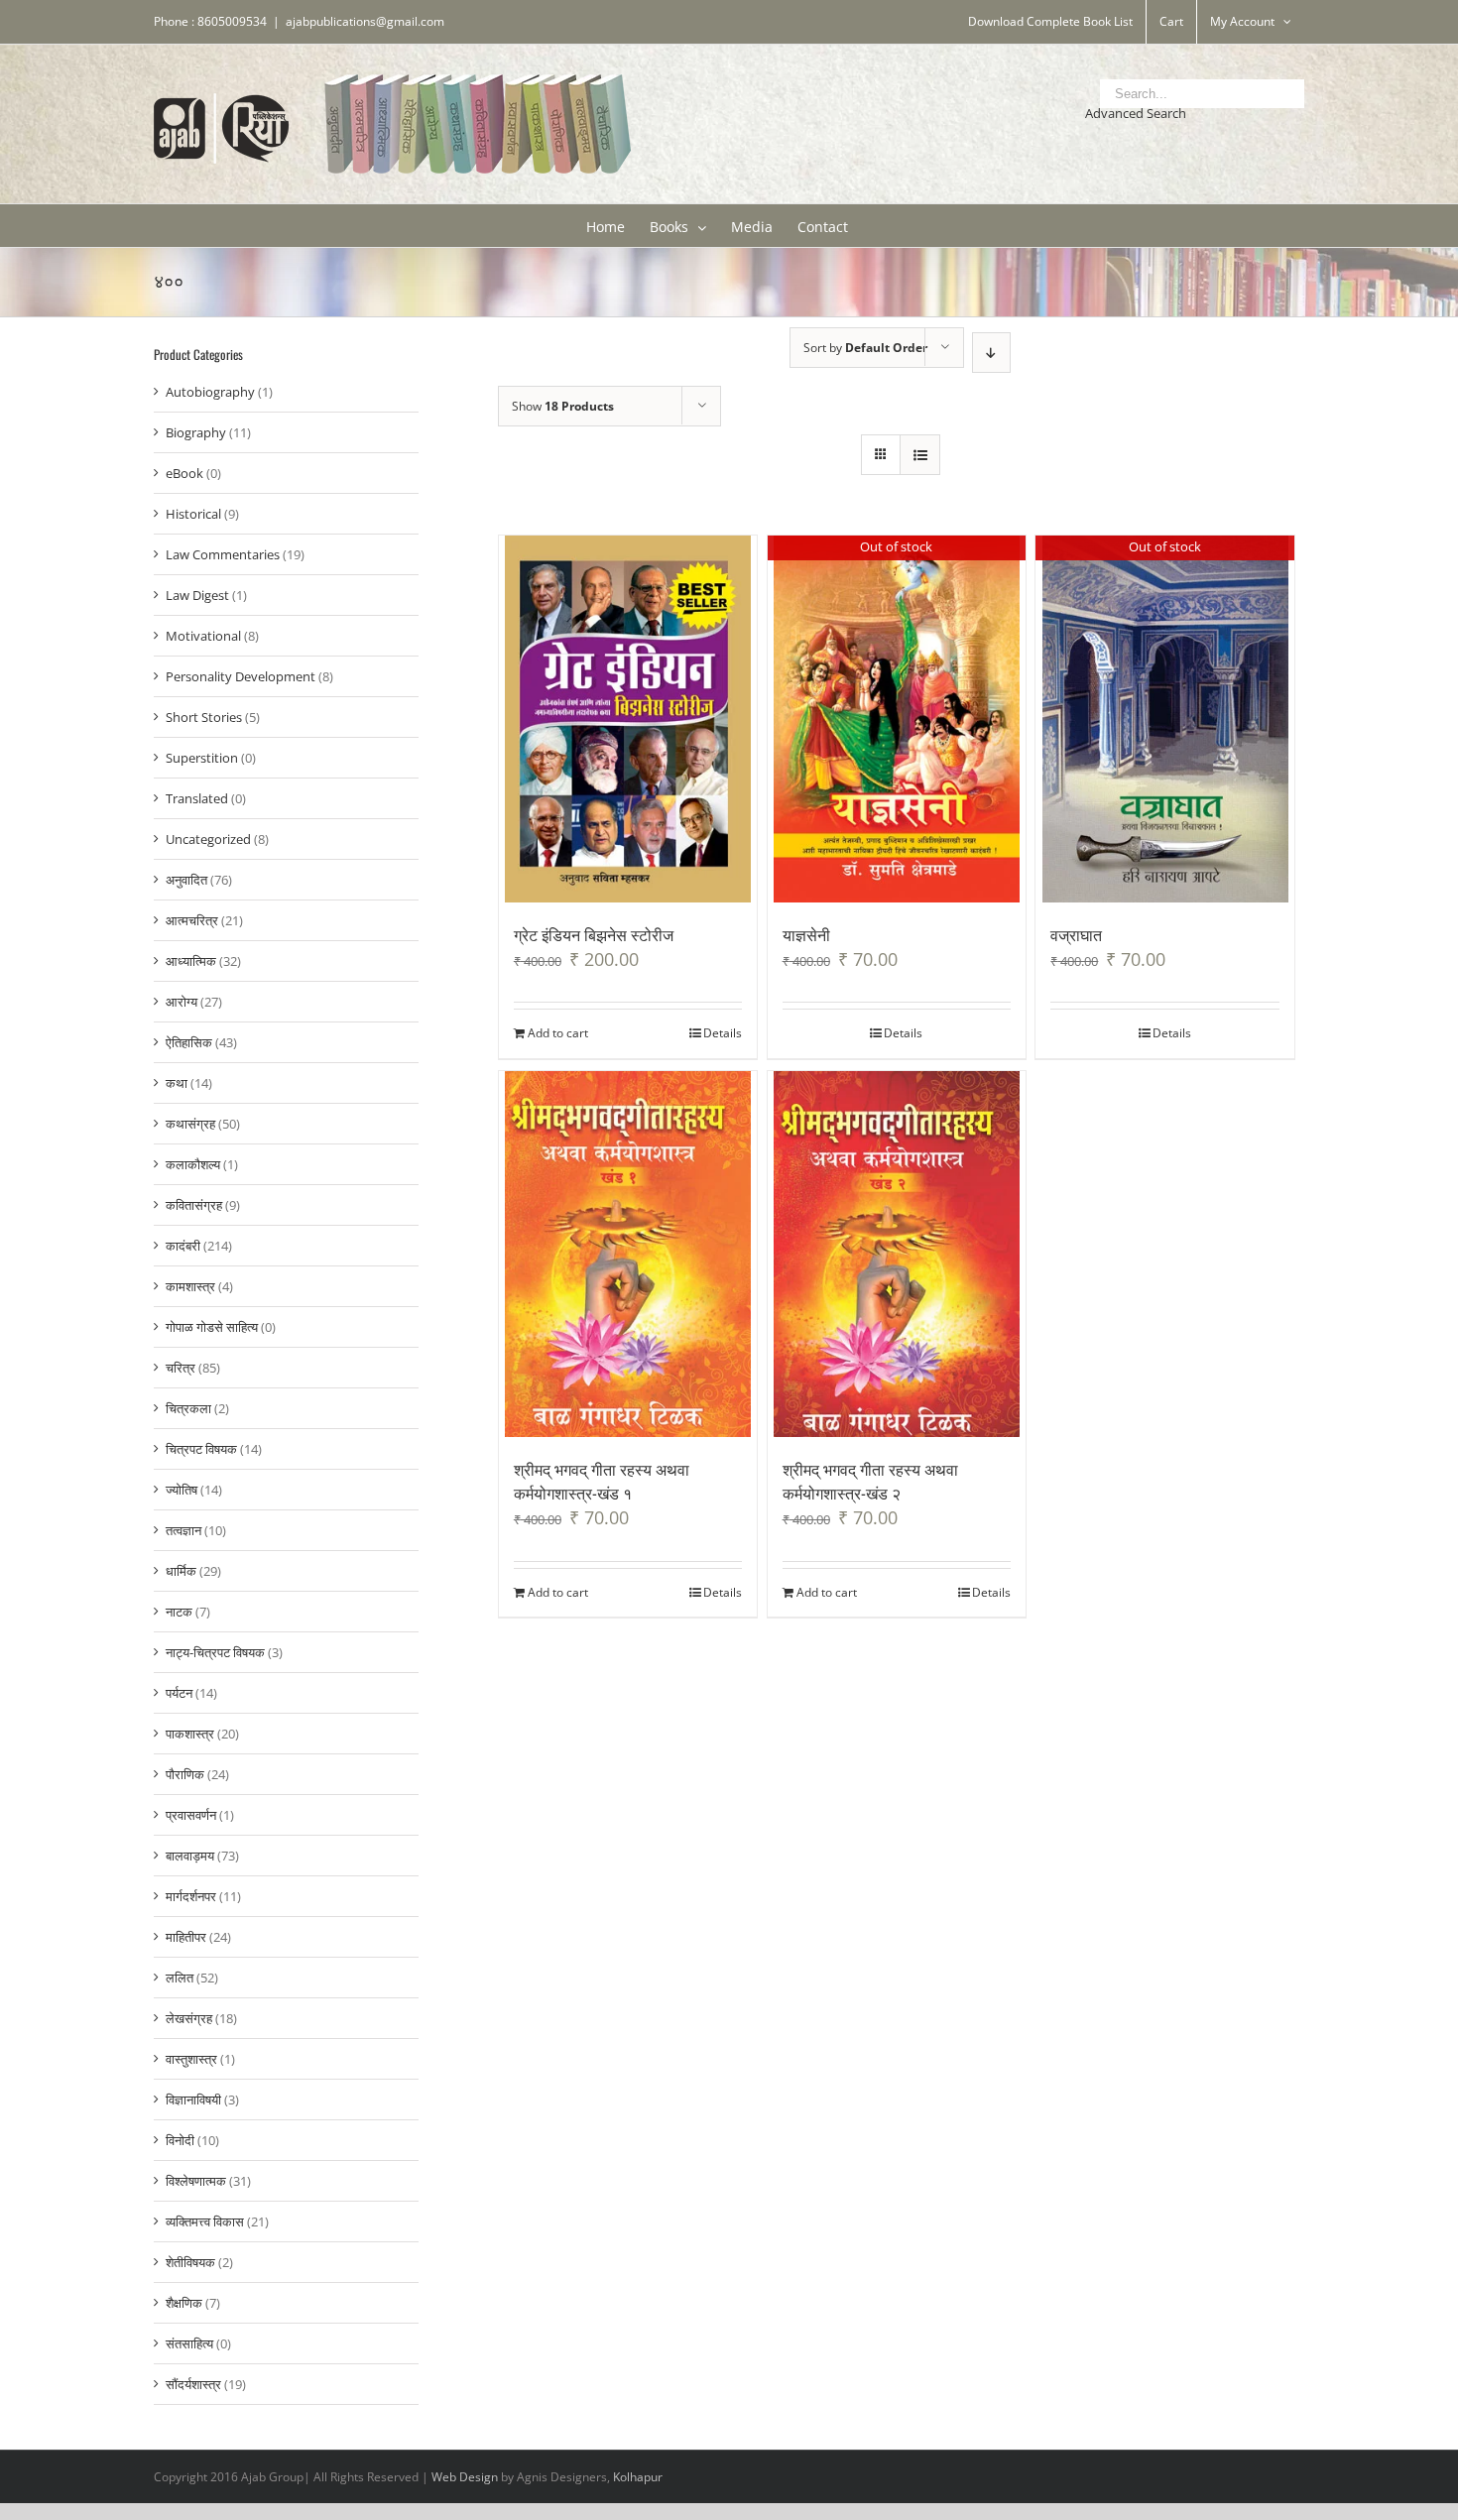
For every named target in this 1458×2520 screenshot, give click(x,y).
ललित (180, 1978)
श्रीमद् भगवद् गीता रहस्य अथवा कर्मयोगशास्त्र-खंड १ (602, 1481)
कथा (177, 1083)
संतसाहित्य (189, 2343)
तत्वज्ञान (183, 1530)
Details (723, 1033)
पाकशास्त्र (190, 1734)
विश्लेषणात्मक (196, 2181)
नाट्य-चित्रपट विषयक (215, 1652)
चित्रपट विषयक (201, 1449)
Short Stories (204, 717)
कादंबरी (183, 1246)
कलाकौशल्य (193, 1164)
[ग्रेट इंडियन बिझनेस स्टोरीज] (628, 719)
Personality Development (241, 676)
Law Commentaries (223, 554)
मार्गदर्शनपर (191, 1896)
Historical (193, 514)
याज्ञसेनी (806, 934)
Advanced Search (1136, 113)
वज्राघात (1076, 934)
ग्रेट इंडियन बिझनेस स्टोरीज (594, 934)
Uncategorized (208, 839)
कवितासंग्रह (194, 1205)
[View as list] (920, 455)
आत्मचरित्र (192, 920)
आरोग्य (182, 1002)
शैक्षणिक (184, 2303)
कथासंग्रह (190, 1124)
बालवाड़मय (190, 1856)
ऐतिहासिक (189, 1042)
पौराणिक (185, 1774)
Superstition (202, 758)
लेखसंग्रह (189, 2018)
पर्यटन (179, 1693)
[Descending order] (991, 353)
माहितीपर (186, 1937)
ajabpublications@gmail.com (365, 21)
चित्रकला (188, 1408)
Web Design (465, 2477)
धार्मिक (181, 1571)
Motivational (203, 636)
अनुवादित (186, 880)
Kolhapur (638, 2477)
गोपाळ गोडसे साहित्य (212, 1327)
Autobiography (210, 392)
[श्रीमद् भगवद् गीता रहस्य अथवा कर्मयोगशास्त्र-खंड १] (628, 1255)
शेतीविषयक (190, 2262)
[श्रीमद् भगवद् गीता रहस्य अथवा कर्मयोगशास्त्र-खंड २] (897, 1255)
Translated (197, 798)
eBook (184, 473)
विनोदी (180, 2140)
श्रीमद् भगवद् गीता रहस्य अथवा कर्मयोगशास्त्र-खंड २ (870, 1481)
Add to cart (558, 1033)
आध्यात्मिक (191, 961)
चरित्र (181, 1368)
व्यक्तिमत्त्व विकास (205, 2221)
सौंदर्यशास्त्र (193, 2384)
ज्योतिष (182, 1490)
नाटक (179, 1612)
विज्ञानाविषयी (193, 2100)
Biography (196, 432)
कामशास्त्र (190, 1286)
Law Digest (197, 595)
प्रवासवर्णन (191, 1815)
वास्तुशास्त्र (191, 2059)
